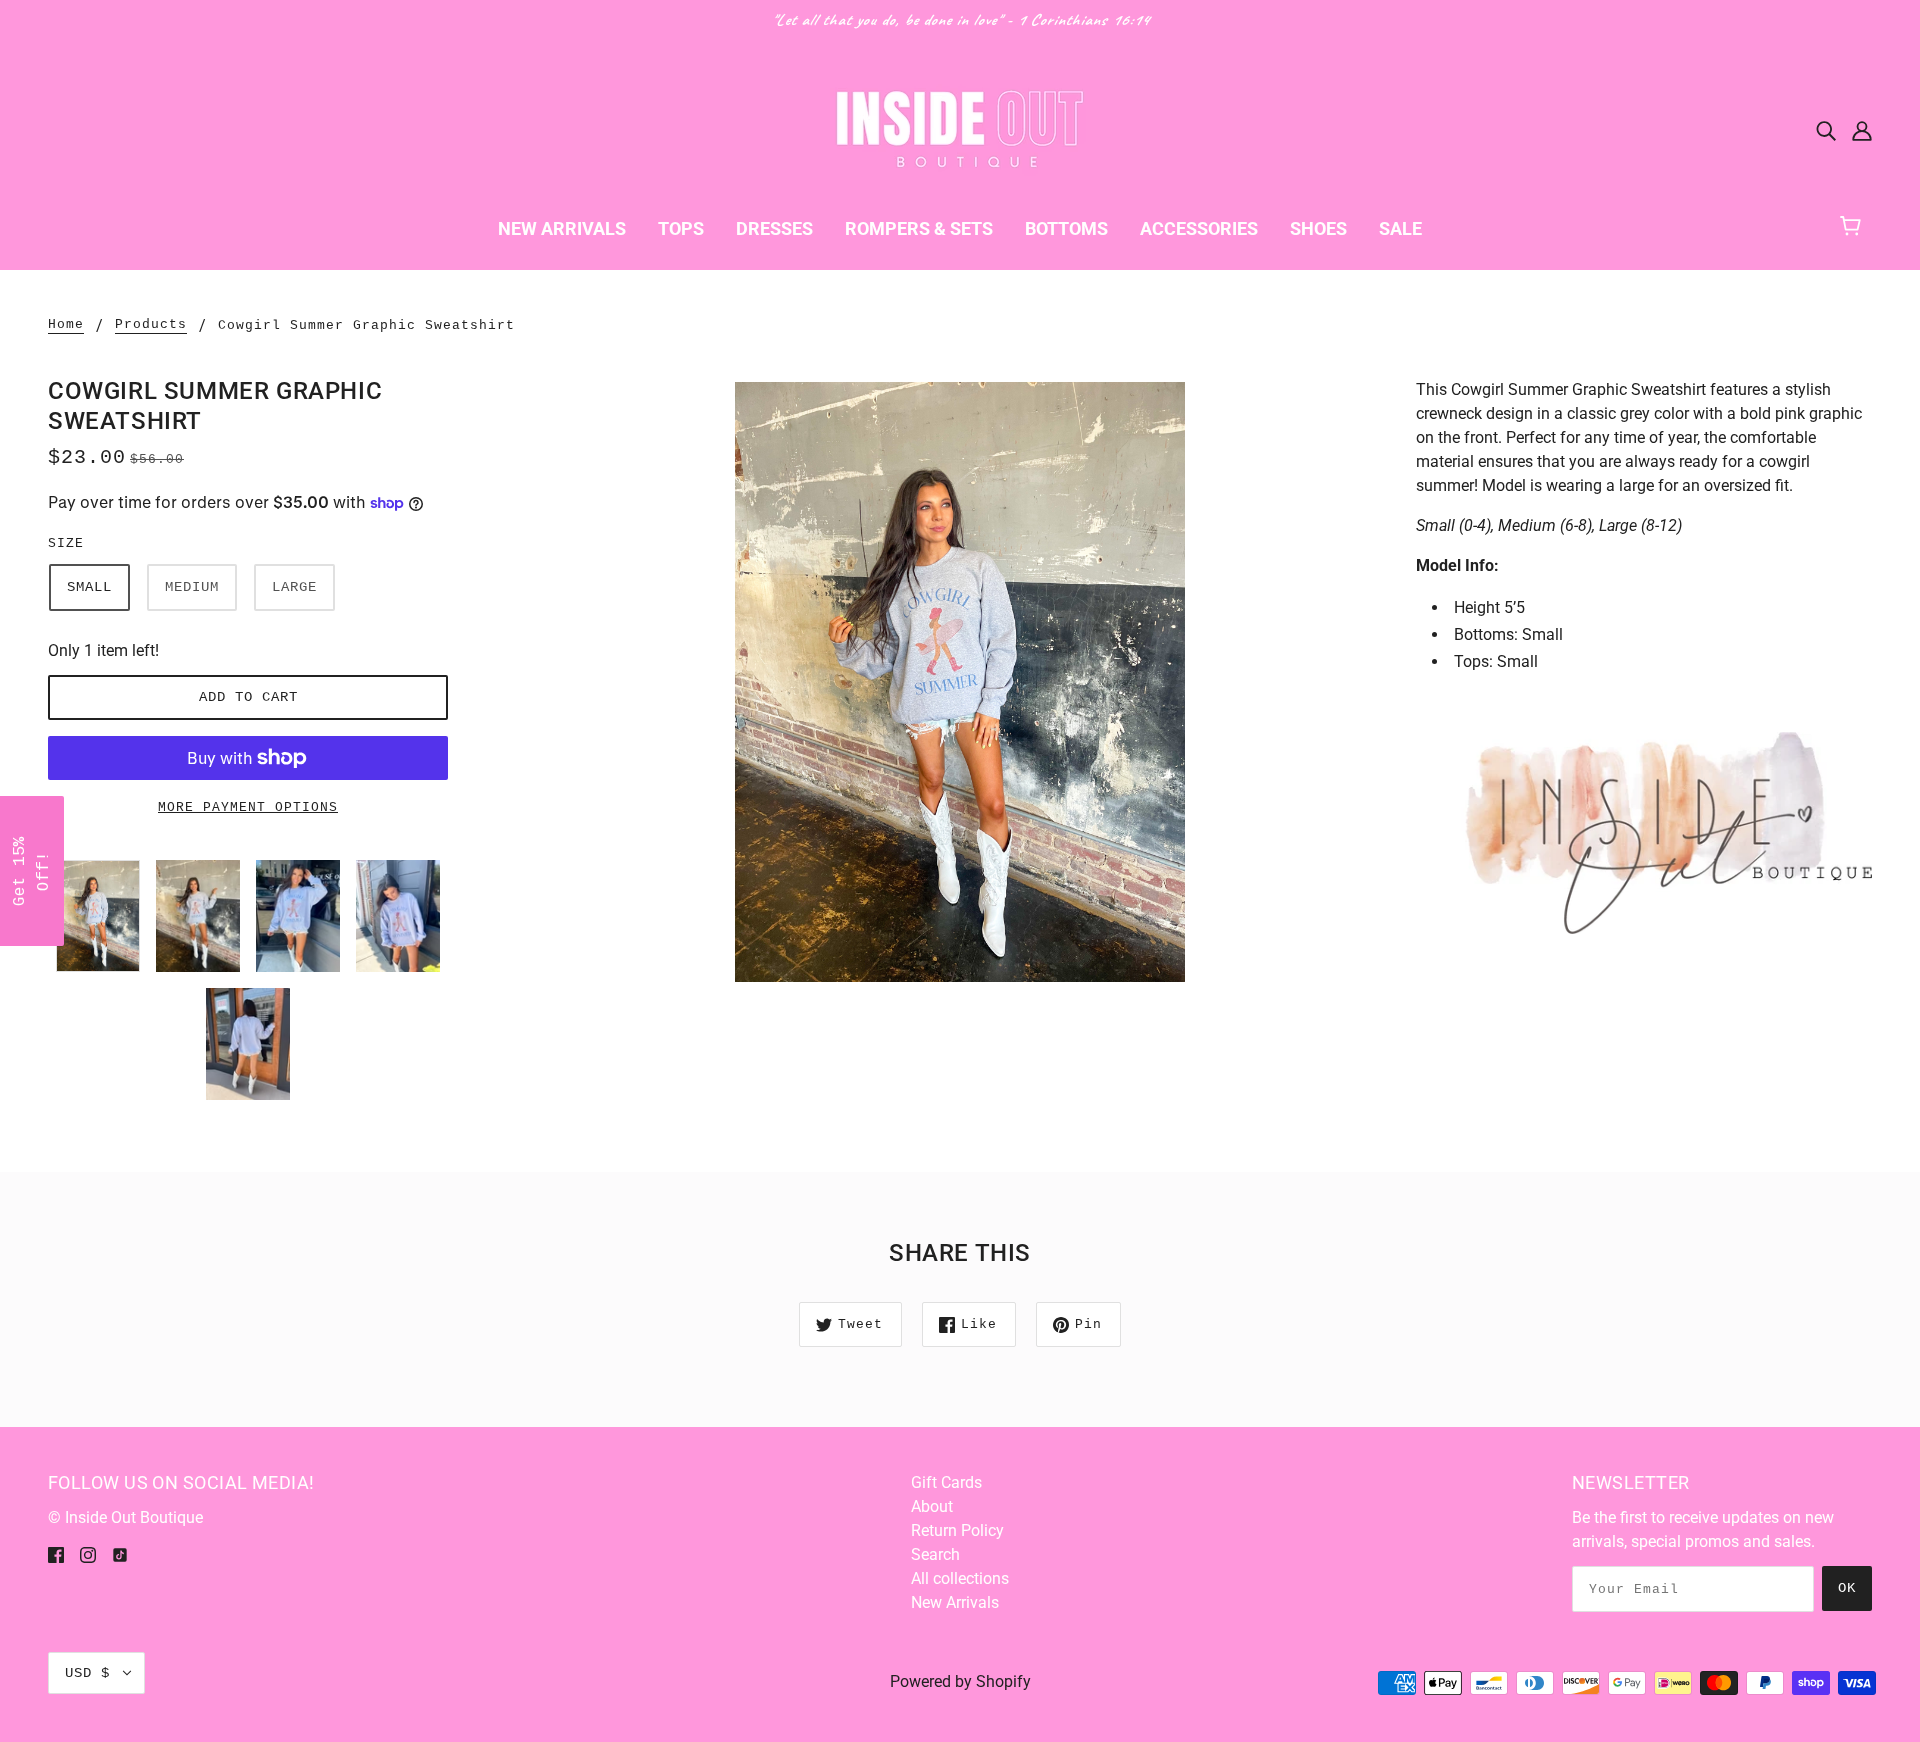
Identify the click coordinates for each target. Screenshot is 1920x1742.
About (932, 1506)
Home (66, 325)
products (151, 325)
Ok (1847, 1588)
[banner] (960, 128)
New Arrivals (955, 1602)
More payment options (248, 807)
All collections (960, 1578)
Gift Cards (946, 1482)
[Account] (1862, 130)
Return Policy (957, 1530)
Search (935, 1554)
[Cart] (1859, 223)
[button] (32, 871)
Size (66, 543)
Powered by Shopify (960, 1681)
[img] (1826, 130)
